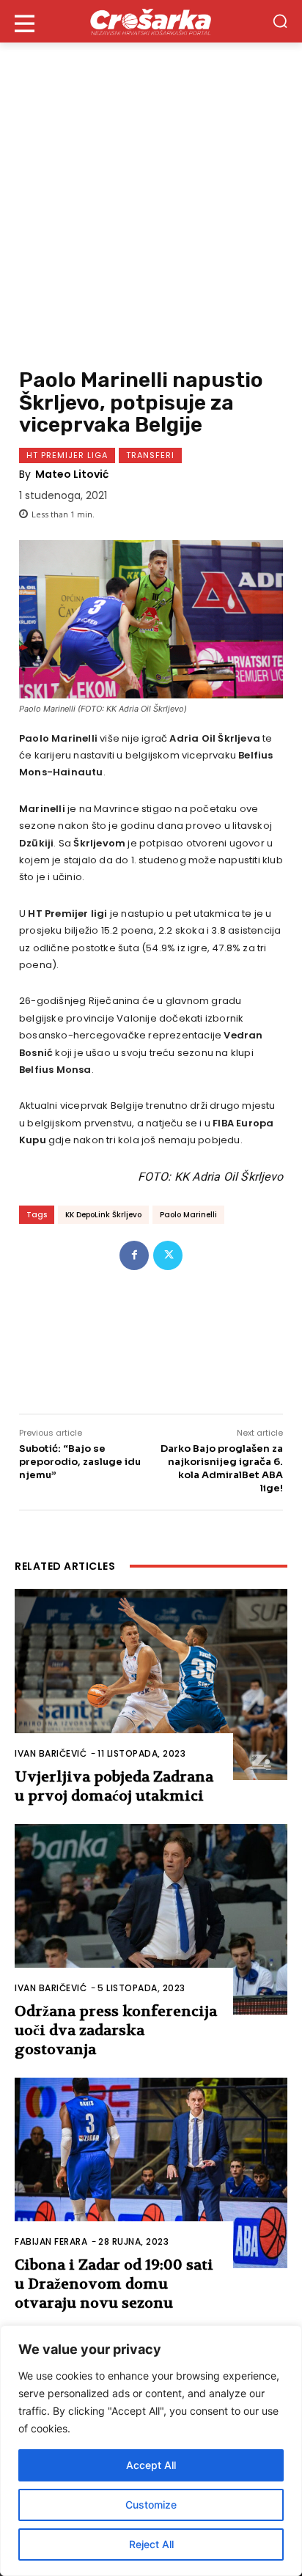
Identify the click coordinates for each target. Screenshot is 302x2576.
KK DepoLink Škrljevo (103, 1215)
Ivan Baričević (51, 1753)
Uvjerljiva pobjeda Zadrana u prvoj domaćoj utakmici (114, 1786)
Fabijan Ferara (51, 2241)
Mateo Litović (72, 474)
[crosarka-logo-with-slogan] (151, 21)
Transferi (150, 455)
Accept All (151, 2465)
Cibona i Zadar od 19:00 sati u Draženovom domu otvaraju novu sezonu (114, 2284)
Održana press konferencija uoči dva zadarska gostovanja (116, 2030)
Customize (151, 2505)
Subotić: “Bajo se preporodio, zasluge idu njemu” (80, 1462)
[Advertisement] (151, 201)
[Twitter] (168, 1255)
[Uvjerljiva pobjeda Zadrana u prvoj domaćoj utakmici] (151, 1684)
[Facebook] (134, 1255)
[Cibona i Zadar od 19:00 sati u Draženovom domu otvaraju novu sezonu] (151, 2173)
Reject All (151, 2544)
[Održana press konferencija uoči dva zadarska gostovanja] (151, 1919)
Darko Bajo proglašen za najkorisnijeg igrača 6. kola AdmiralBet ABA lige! (222, 1469)
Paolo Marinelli (188, 1215)
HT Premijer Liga (67, 455)
